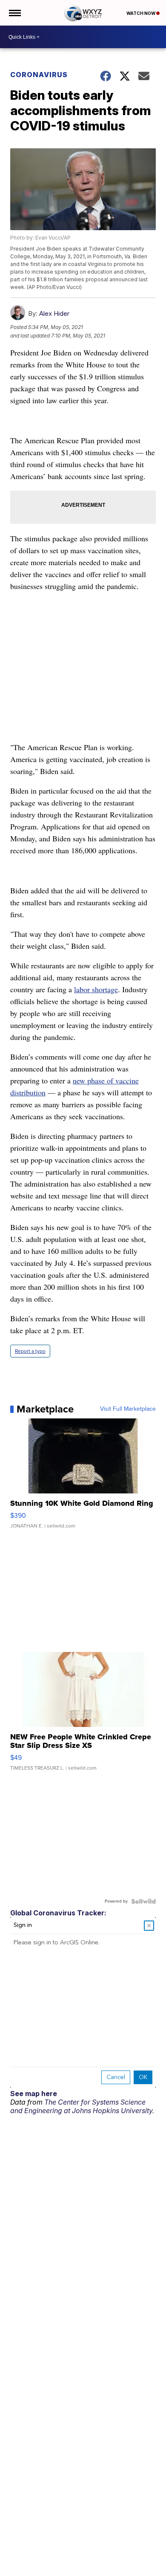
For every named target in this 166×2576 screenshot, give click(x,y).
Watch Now (141, 13)
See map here (34, 2094)
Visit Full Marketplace (128, 1409)
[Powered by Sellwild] (143, 1901)
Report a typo (30, 1351)
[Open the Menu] (14, 13)
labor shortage (96, 989)
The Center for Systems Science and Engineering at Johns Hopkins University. (82, 2106)
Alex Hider (54, 313)
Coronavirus (39, 75)
